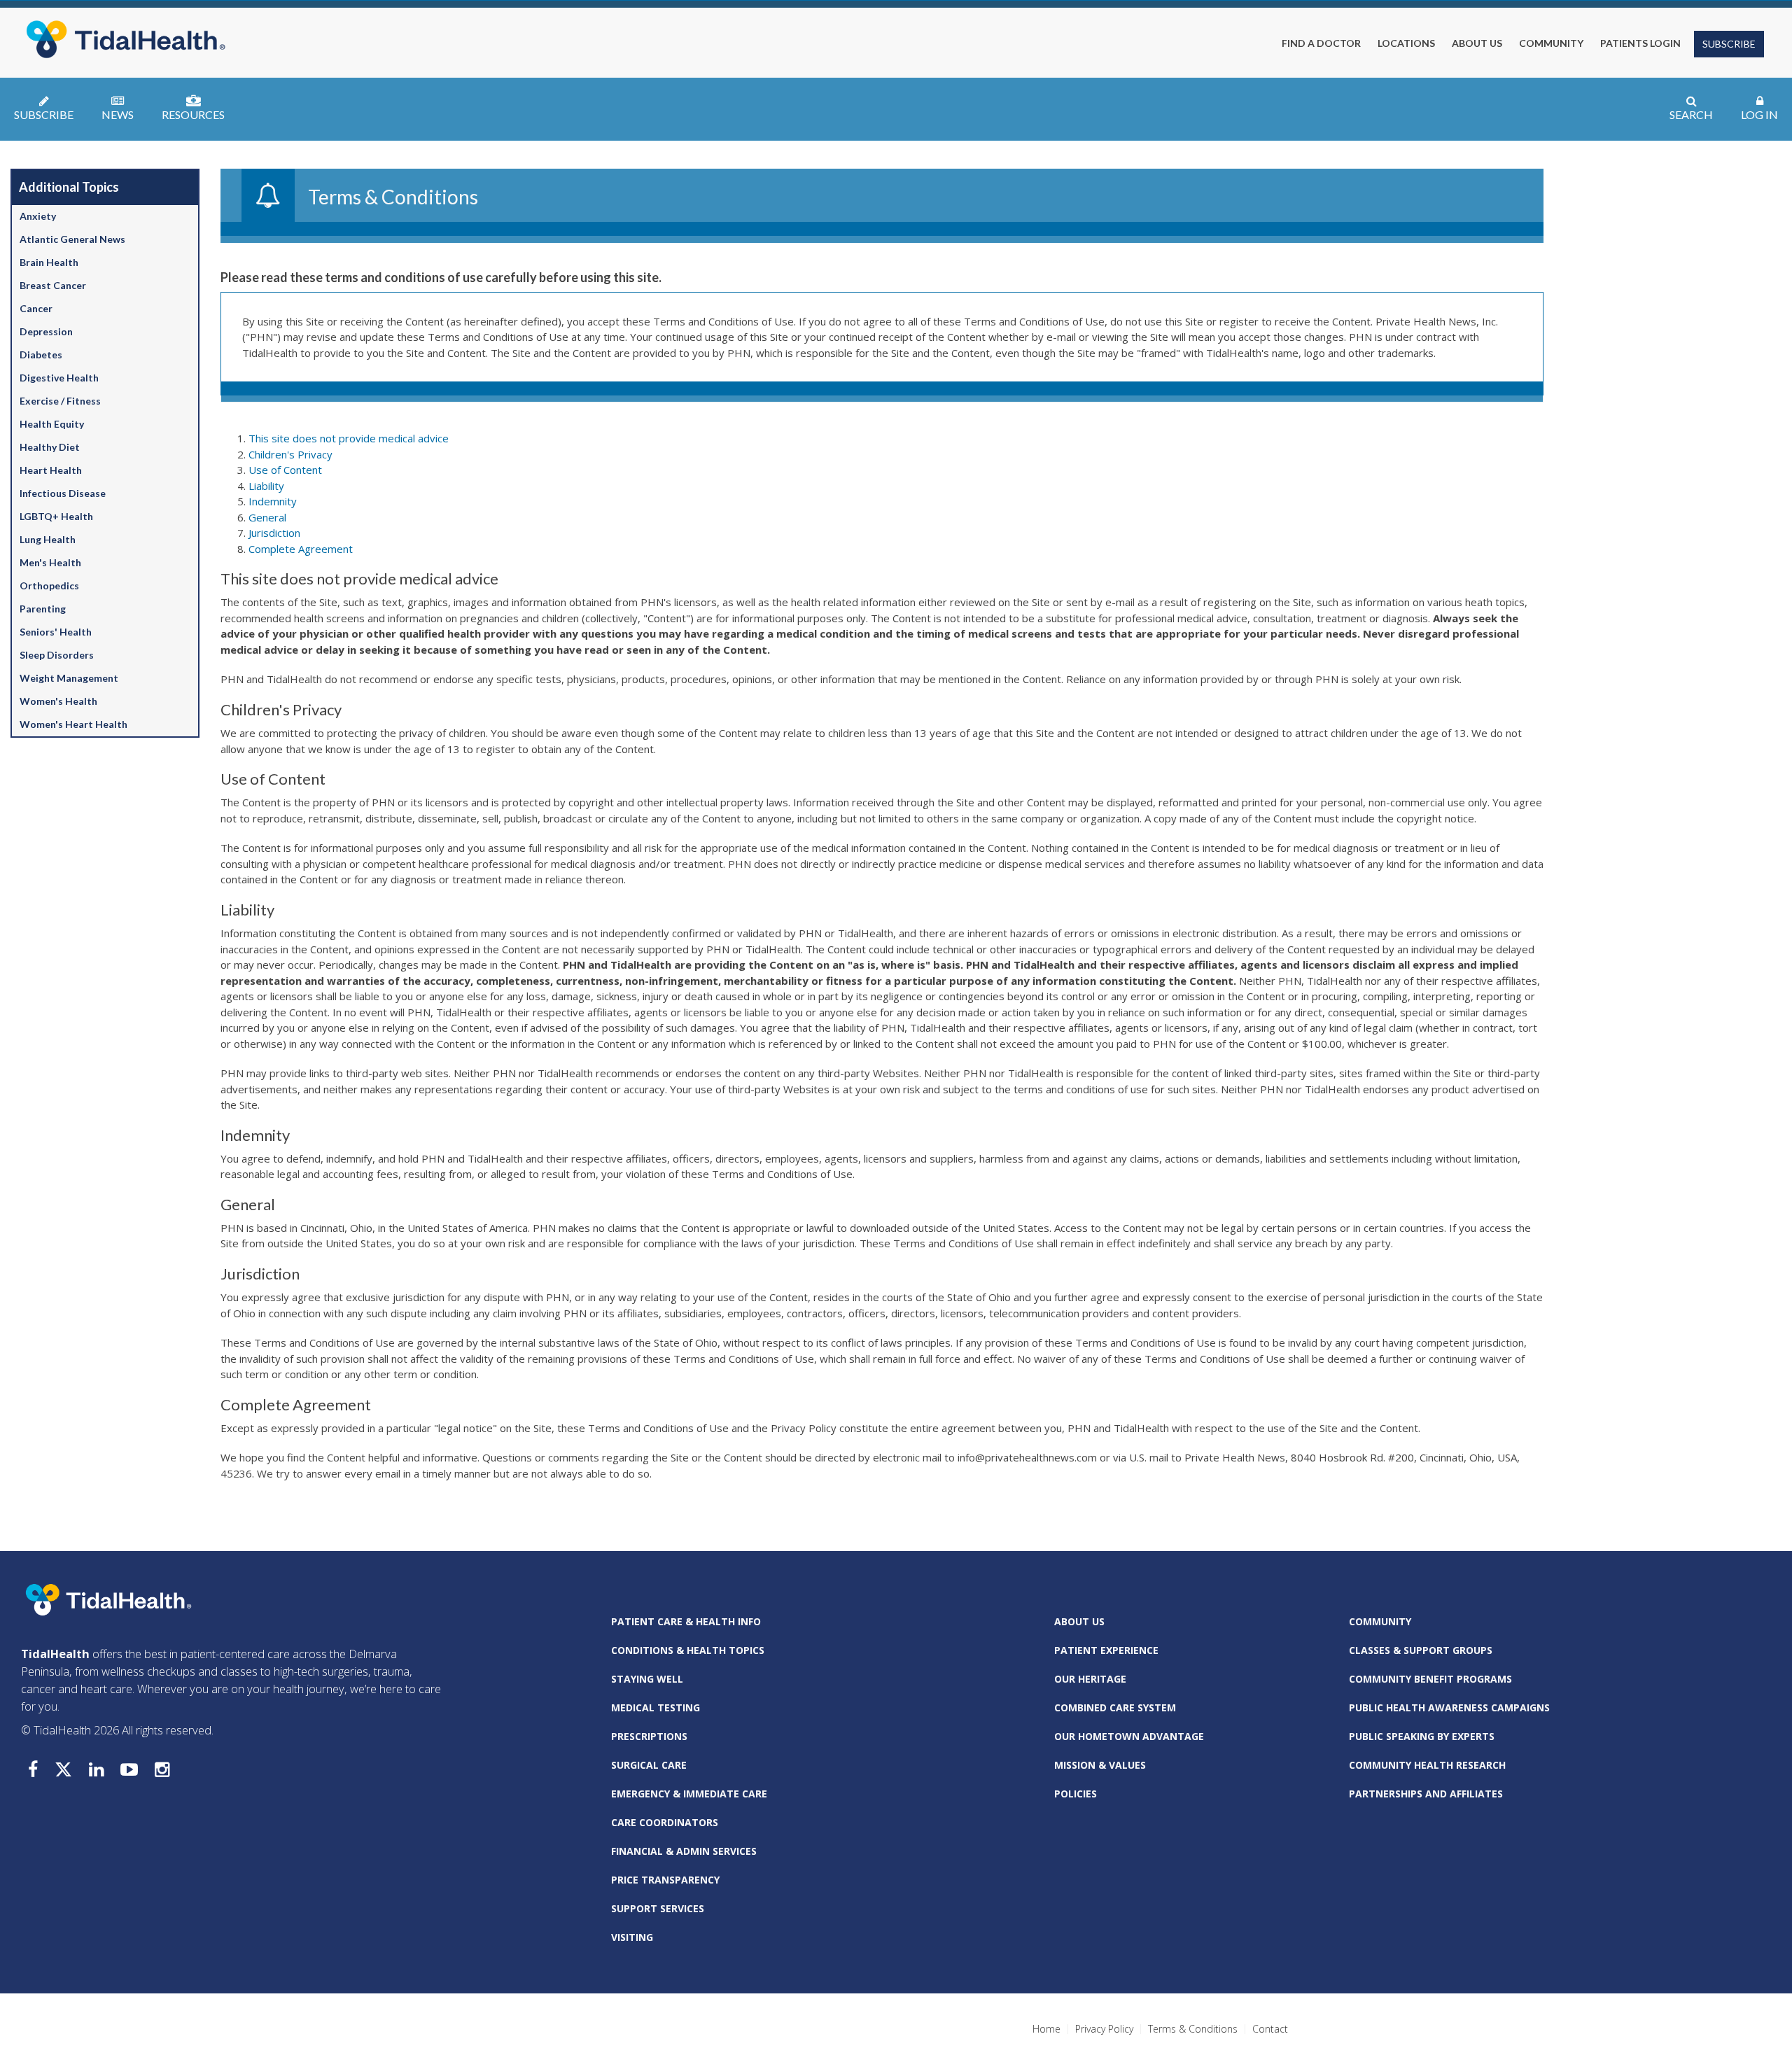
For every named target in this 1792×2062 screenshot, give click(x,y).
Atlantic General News (72, 239)
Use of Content (285, 470)
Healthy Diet (50, 447)
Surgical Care (649, 1765)
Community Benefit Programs (1430, 1679)
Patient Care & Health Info (686, 1621)
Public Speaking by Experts (1422, 1736)
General (267, 517)
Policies (1076, 1794)
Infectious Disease (63, 493)
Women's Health (58, 701)
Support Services (658, 1908)
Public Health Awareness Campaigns (1449, 1707)
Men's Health (50, 562)
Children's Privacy (290, 454)
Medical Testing (656, 1707)
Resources (193, 114)
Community (1380, 1621)
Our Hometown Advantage (1129, 1736)
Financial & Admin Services (684, 1851)
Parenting (43, 609)
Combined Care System (1115, 1707)
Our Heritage (1090, 1679)
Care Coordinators (665, 1822)
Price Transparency (665, 1880)
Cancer (36, 308)
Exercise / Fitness (60, 401)
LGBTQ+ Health (56, 516)
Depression (46, 331)
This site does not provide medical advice (349, 438)
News (118, 114)
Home (1046, 2029)
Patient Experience (1106, 1650)
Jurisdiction (274, 533)
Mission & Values (1100, 1765)
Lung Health (48, 539)
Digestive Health (59, 378)
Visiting (632, 1937)
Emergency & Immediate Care (689, 1794)
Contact (1270, 2029)
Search (1691, 114)
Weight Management (69, 678)
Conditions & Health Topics (688, 1650)
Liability (266, 486)
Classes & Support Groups (1421, 1650)
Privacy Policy (1104, 2029)
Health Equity (52, 424)
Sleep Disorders (57, 655)
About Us (1079, 1621)
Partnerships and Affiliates (1426, 1794)
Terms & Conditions (1193, 2029)
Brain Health (49, 262)
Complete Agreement (301, 549)
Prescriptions (649, 1736)
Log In (1759, 114)
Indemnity (273, 501)
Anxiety (38, 216)
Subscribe (1729, 44)
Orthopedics (49, 585)
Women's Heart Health (73, 724)
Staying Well (647, 1679)
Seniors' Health (56, 632)
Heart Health (51, 470)
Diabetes (41, 355)
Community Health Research (1427, 1765)
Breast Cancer (53, 285)
